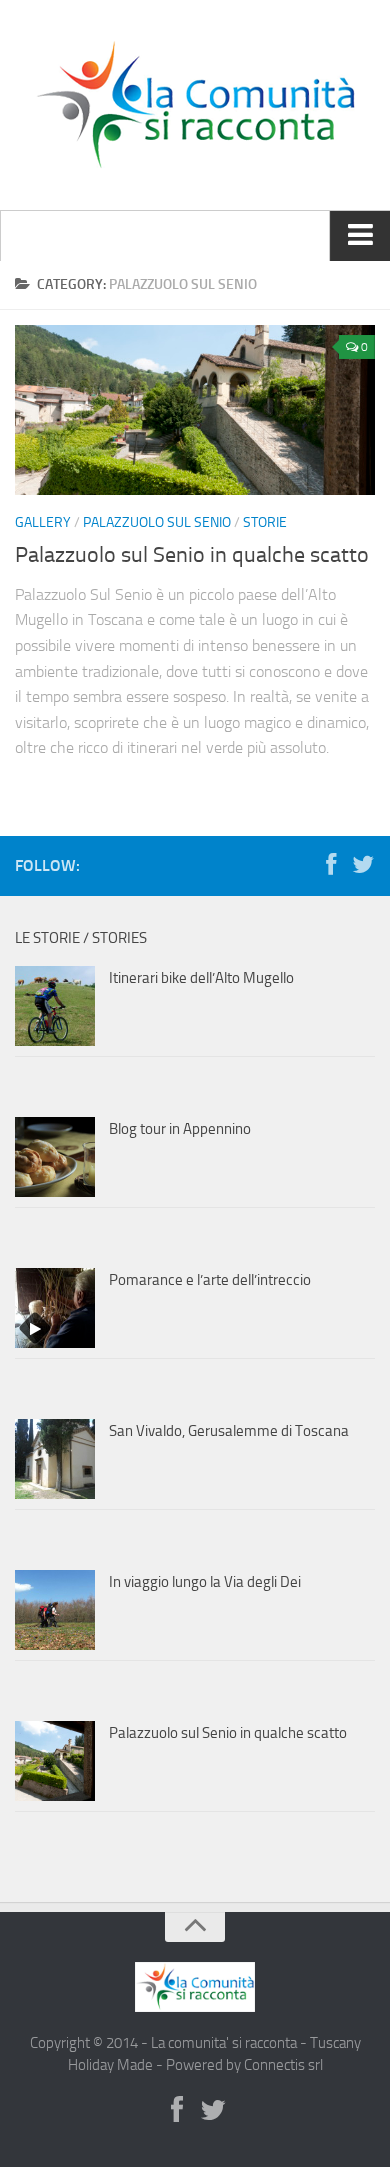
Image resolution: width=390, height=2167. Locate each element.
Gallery (43, 522)
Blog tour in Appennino (180, 1129)
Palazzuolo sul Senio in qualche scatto (192, 555)
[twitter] (363, 865)
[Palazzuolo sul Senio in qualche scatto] (195, 410)
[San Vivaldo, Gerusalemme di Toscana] (55, 1459)
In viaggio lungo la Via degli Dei (205, 1582)
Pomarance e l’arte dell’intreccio (210, 1280)
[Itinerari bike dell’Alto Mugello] (55, 1006)
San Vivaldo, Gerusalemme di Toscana (229, 1431)
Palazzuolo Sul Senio (157, 522)
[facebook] (331, 865)
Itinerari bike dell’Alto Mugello (201, 978)
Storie (265, 522)
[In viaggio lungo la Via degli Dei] (55, 1610)
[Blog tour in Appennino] (55, 1157)
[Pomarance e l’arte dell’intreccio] (55, 1308)
